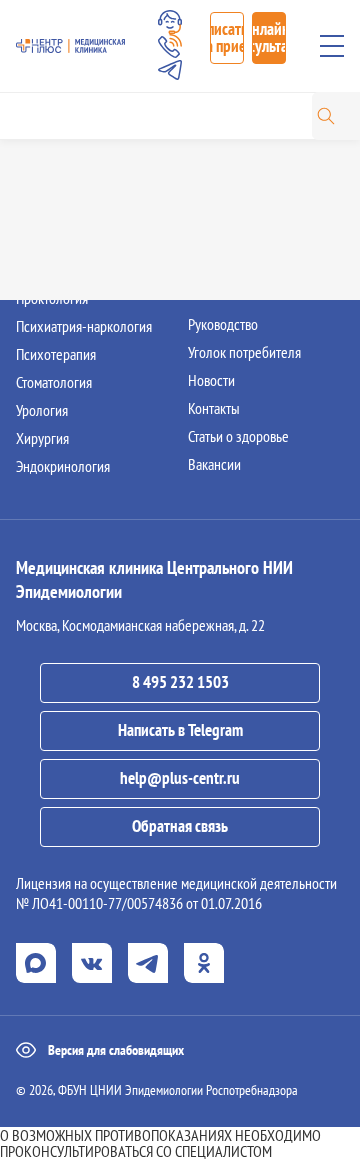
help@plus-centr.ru (180, 778)
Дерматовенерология (77, 158)
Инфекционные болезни (86, 186)
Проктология (52, 298)
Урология (42, 410)
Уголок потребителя (244, 352)
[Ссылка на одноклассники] (204, 963)
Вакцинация (221, 214)
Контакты (214, 408)
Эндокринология (63, 466)
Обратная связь (180, 826)
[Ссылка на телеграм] (148, 963)
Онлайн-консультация (269, 37)
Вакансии (214, 464)
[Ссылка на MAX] (36, 963)
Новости (211, 380)
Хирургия (42, 438)
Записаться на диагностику (263, 186)
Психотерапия (56, 354)
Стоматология (54, 382)
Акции (205, 242)
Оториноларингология (79, 242)
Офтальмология (60, 270)
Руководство (223, 324)
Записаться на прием (227, 37)
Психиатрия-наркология (84, 326)
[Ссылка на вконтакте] (92, 963)
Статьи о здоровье (238, 436)
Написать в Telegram (180, 730)
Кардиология (53, 214)
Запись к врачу (229, 158)
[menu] (332, 46)
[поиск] (326, 116)
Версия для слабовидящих (116, 1050)
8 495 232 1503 (180, 682)
